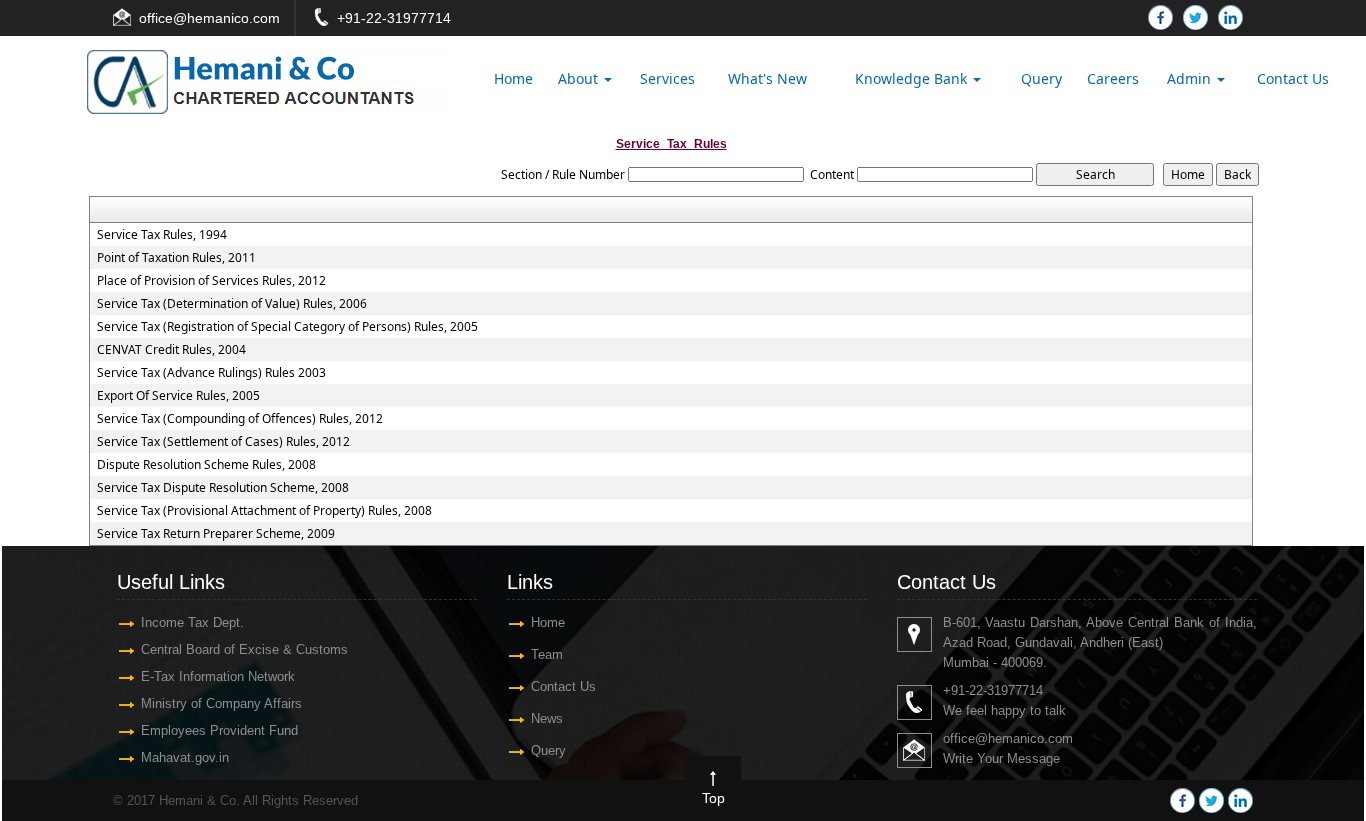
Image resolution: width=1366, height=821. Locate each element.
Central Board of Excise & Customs (244, 649)
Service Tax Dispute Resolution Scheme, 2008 (223, 488)
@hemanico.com (226, 18)
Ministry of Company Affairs (221, 703)
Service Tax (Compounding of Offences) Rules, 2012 (240, 419)
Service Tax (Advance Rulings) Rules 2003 (211, 373)
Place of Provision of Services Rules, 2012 (211, 281)
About (580, 78)
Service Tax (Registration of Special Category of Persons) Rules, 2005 (287, 327)
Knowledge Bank (913, 78)
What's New (767, 78)
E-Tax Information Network (218, 676)
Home (513, 78)
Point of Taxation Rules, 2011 (176, 258)
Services (667, 78)
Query (1041, 78)
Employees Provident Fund (219, 730)
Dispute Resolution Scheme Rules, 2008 (206, 465)
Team (547, 654)
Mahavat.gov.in (185, 757)
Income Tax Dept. (192, 622)
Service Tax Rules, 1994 (162, 235)
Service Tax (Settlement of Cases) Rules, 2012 (223, 442)
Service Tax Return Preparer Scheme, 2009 (216, 534)
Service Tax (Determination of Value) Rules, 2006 (232, 304)
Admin (1191, 78)
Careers (1113, 78)
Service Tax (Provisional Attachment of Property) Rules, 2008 (264, 511)
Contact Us (1293, 78)
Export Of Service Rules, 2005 (178, 396)
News (547, 718)
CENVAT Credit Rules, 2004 (171, 350)
